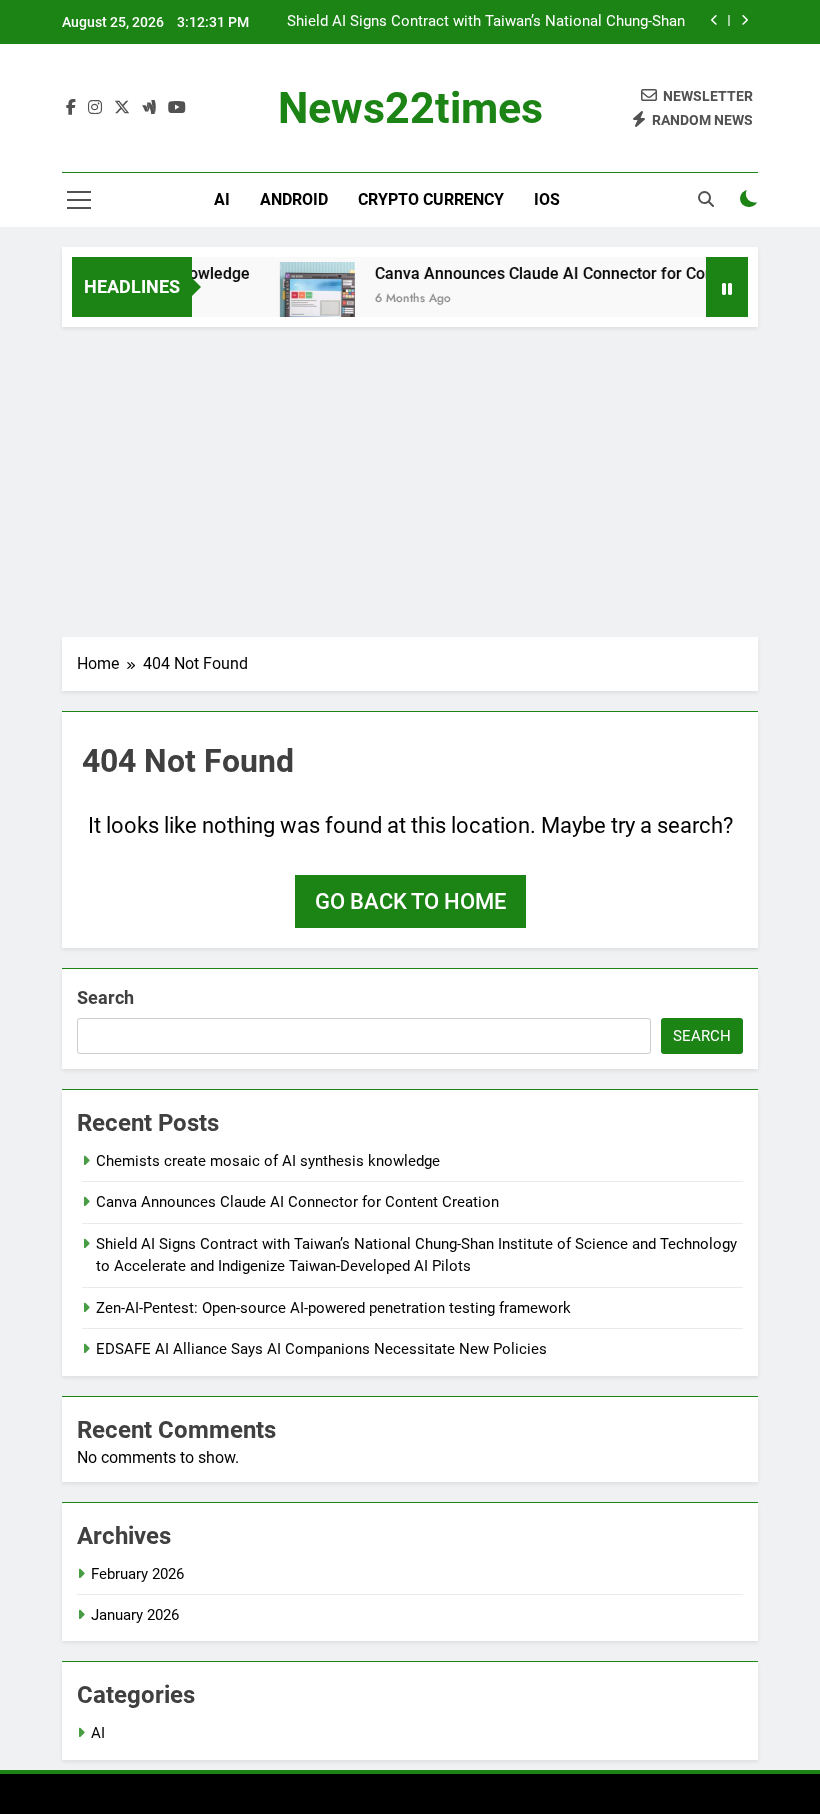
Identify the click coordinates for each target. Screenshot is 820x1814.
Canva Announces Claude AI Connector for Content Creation (580, 273)
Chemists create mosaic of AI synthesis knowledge (268, 1161)
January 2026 (135, 1615)
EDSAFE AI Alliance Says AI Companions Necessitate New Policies (321, 1349)
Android (294, 199)
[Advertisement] (410, 477)
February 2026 (137, 1574)
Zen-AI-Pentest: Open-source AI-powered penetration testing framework (333, 1308)
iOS (547, 199)
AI (222, 199)
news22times (410, 108)
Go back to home (410, 901)
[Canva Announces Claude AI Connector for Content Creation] (306, 299)
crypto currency (431, 199)
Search (105, 997)
